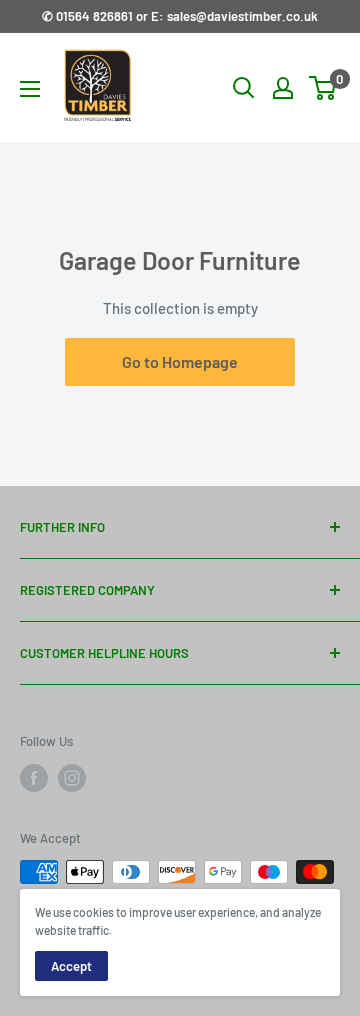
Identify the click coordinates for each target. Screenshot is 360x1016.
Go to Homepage (180, 361)
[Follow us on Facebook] (34, 778)
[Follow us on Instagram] (72, 778)
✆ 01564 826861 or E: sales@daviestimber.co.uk (180, 16)
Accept (71, 966)
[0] (323, 88)
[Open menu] (30, 89)
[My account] (283, 88)
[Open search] (244, 88)
